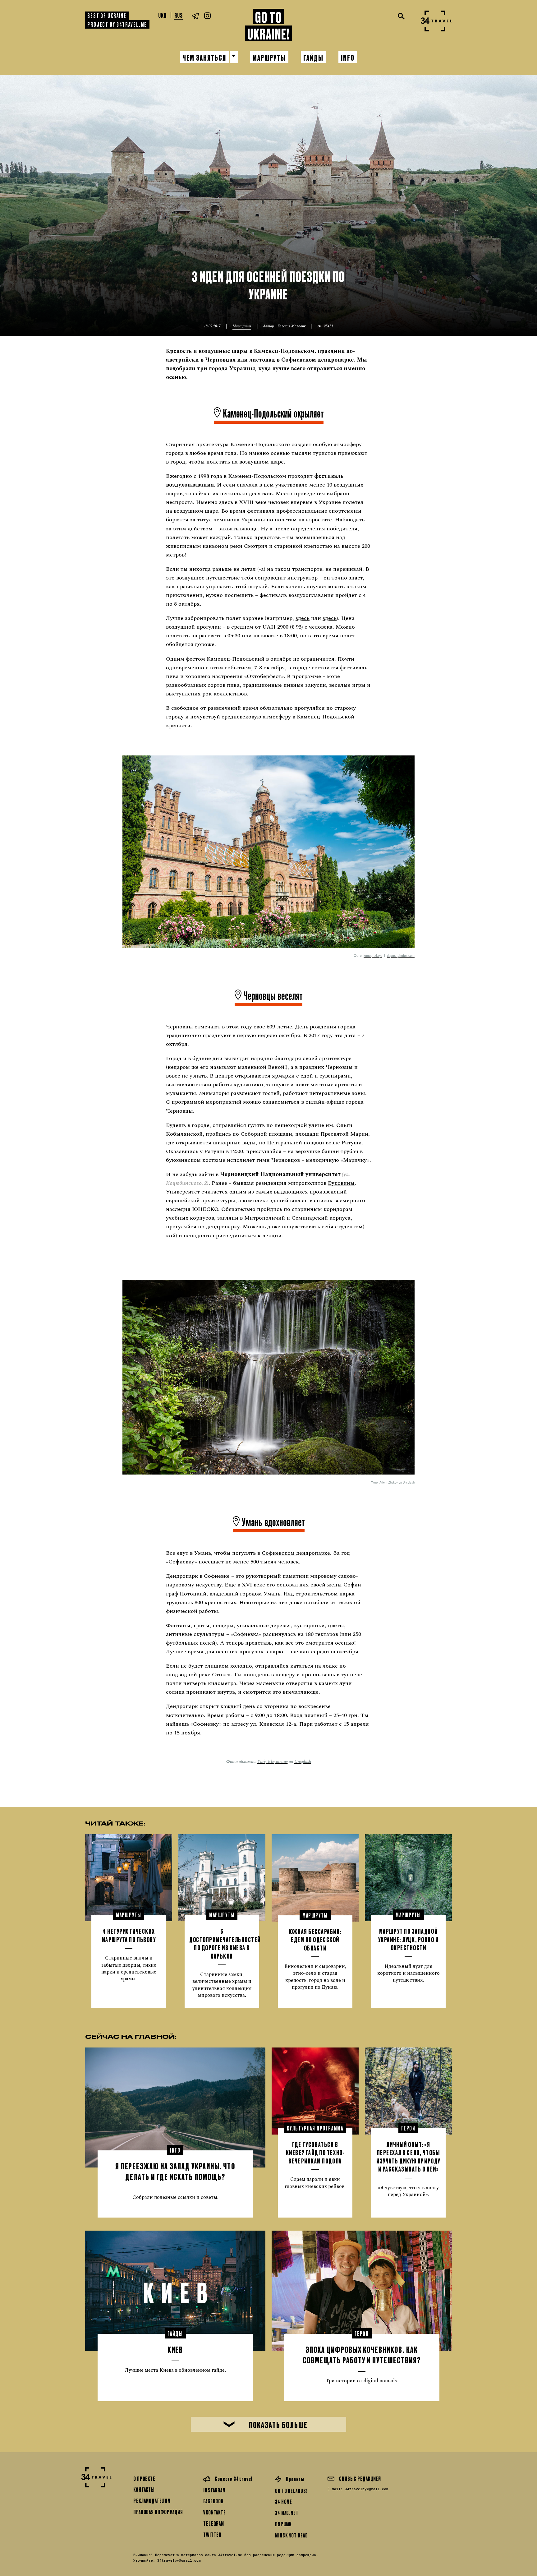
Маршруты (269, 57)
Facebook (213, 2501)
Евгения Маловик (292, 326)
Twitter (212, 2534)
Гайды (313, 57)
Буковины (341, 1183)
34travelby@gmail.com (367, 2489)
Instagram (214, 2490)
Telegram (214, 2523)
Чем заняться (204, 57)
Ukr (162, 15)
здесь (303, 618)
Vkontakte (215, 2512)
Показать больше (278, 2424)
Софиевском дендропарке (296, 1553)
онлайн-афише (325, 1102)
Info (348, 57)
